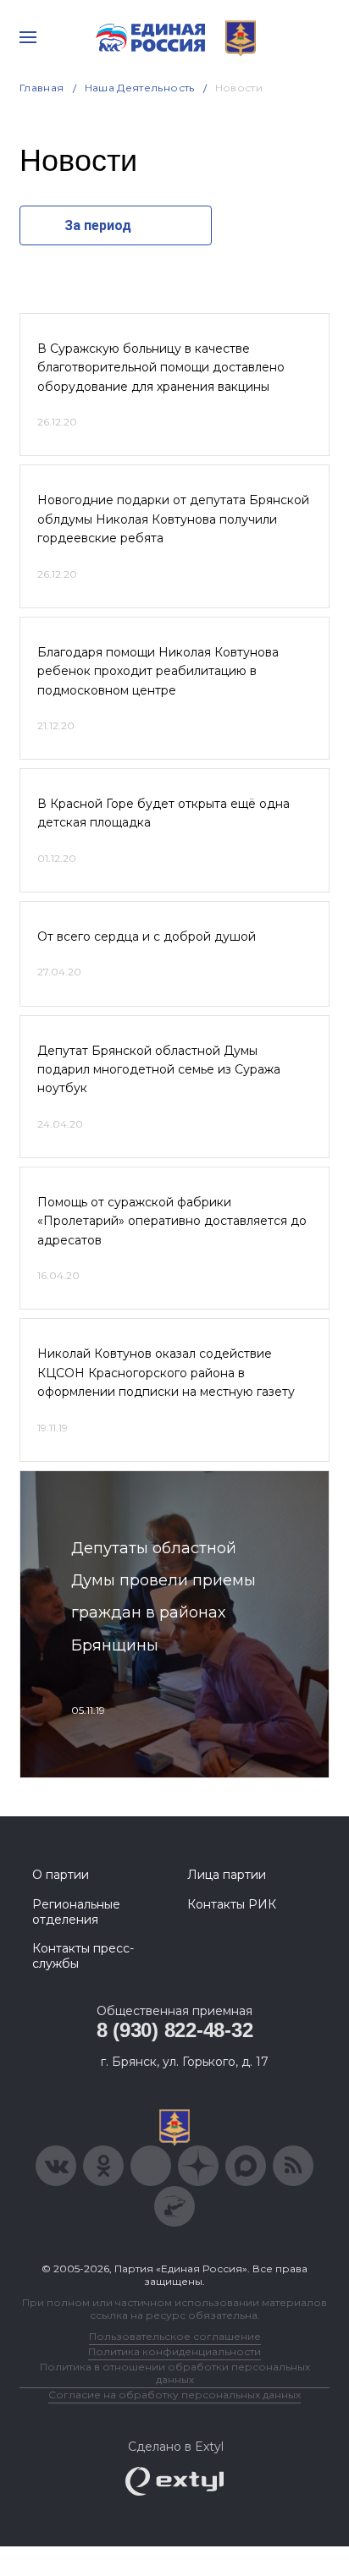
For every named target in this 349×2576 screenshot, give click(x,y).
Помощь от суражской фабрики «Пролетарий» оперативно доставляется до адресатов (172, 1221)
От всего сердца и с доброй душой (147, 936)
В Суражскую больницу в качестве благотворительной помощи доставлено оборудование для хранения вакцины (161, 368)
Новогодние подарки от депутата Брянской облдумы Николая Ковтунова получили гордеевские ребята (173, 519)
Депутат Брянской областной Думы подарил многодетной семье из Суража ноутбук (159, 1070)
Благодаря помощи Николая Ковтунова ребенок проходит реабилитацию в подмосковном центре (158, 671)
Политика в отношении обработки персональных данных (175, 2373)
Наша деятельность (140, 88)
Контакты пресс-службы (83, 1956)
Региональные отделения (76, 1912)
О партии (61, 1875)
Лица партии (227, 1875)
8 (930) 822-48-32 (175, 2030)
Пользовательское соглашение (175, 2336)
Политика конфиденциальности (174, 2351)
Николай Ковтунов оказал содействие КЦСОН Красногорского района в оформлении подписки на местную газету (166, 1373)
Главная (42, 88)
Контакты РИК (232, 1904)
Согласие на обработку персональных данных (174, 2395)
